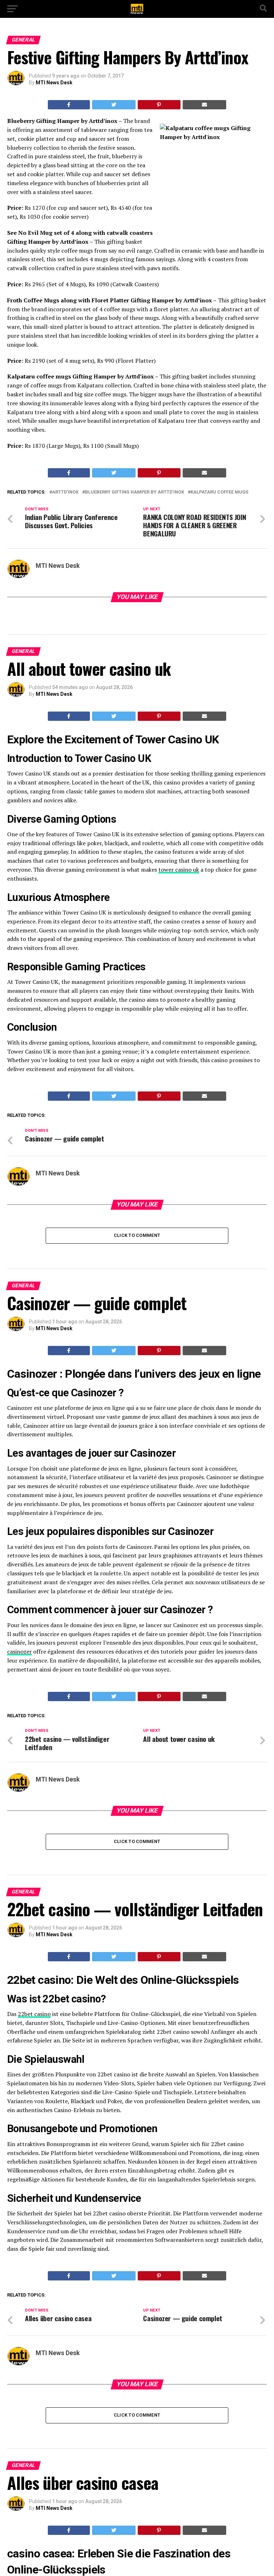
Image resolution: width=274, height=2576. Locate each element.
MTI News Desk (54, 83)
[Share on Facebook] (69, 105)
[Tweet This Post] (114, 105)
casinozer (19, 1651)
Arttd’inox (65, 492)
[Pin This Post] (159, 105)
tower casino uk (179, 870)
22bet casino (34, 2014)
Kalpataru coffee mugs (219, 492)
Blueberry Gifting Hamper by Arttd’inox (135, 492)
